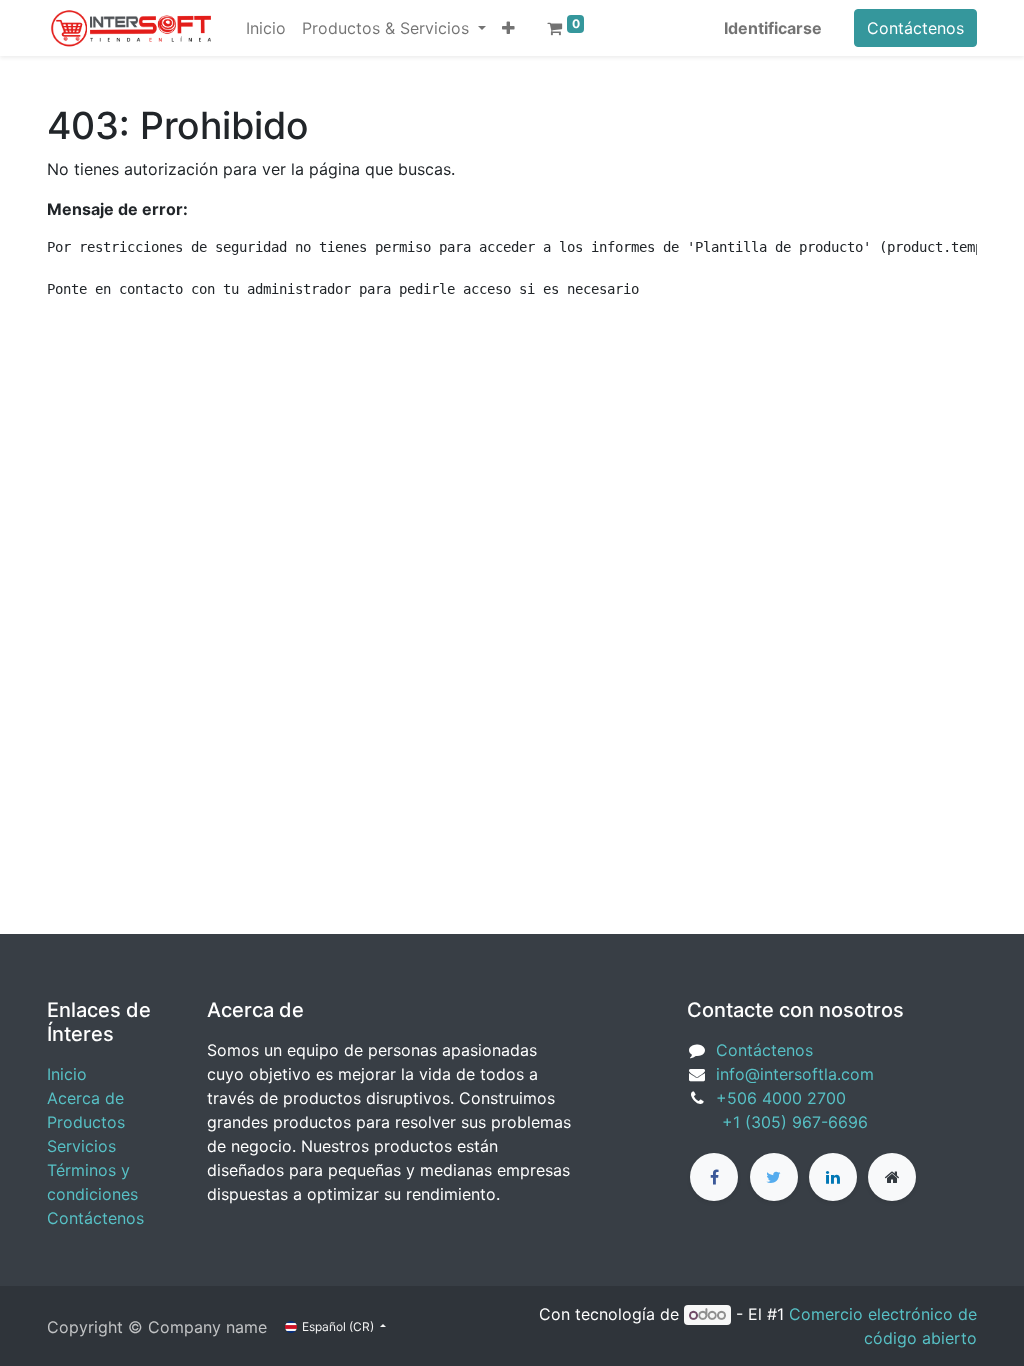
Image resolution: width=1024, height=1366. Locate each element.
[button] (508, 28)
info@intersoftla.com (795, 1074)
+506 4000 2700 (783, 1098)
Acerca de (85, 1098)
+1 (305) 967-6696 (777, 1122)
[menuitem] (266, 28)
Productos (86, 1122)
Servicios (81, 1146)
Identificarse (773, 28)
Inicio (67, 1074)
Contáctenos (915, 28)
